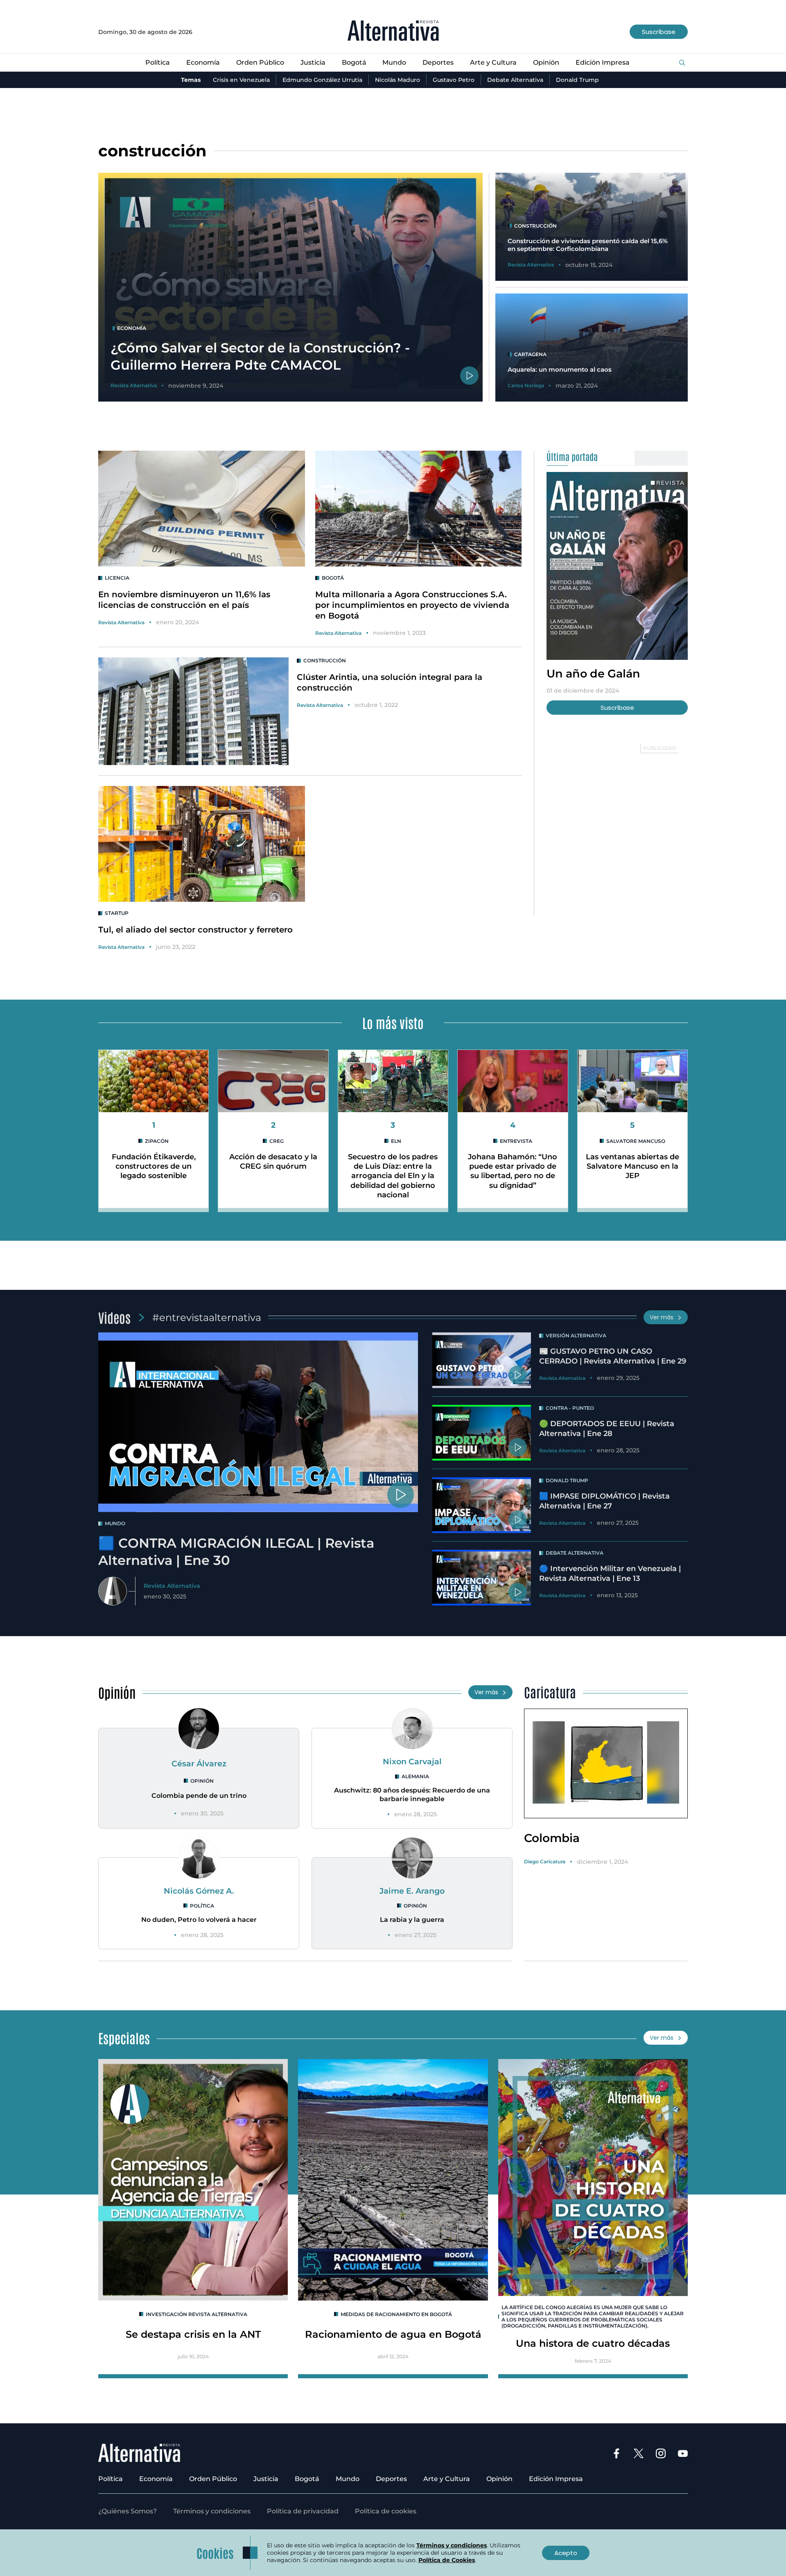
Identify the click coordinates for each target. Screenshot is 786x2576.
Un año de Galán (593, 673)
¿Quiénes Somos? (128, 2511)
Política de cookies (386, 2511)
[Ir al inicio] (393, 32)
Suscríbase (659, 32)
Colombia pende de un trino (199, 1796)
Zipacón (157, 1141)
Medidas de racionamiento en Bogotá (396, 2314)
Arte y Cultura (493, 62)
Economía (203, 62)
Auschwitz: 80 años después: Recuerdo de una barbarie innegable (412, 1795)
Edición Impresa (603, 62)
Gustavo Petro (454, 80)
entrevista (516, 1141)
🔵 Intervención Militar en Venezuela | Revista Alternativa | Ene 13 (610, 1573)
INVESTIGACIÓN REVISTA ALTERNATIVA (196, 2314)
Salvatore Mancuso (636, 1141)
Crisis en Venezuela (241, 80)
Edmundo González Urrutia (322, 80)
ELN (396, 1141)
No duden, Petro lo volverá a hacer (199, 1920)
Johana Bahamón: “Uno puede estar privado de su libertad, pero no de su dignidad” (513, 1171)
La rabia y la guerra (412, 1920)
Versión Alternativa (576, 1335)
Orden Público (260, 62)
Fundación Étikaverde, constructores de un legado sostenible (154, 1166)
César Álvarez (199, 1763)
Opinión (546, 62)
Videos (114, 1317)
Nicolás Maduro (398, 80)
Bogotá (354, 62)
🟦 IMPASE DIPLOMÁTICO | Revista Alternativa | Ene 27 (604, 1501)
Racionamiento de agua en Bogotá (393, 2334)
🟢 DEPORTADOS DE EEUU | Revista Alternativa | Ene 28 (607, 1428)
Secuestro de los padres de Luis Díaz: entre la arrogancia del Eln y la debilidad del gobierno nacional (393, 1176)
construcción (325, 660)
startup (117, 913)
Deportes (438, 62)
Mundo (394, 62)
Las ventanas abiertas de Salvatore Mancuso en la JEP (632, 1166)
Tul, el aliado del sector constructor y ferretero (195, 930)
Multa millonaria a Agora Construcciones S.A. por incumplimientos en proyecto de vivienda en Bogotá (412, 605)
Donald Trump (577, 80)
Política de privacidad (303, 2511)
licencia (117, 578)
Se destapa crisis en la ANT (193, 2334)
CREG (277, 1141)
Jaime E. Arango (412, 1891)
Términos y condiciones (212, 2511)
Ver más (662, 1317)
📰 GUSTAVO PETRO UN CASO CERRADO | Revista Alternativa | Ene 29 (613, 1356)
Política (158, 62)
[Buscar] (682, 63)
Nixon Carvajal (412, 1761)
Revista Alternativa (121, 622)
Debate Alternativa (515, 80)
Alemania (415, 1776)
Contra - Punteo (570, 1408)
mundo (115, 1523)
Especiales (124, 2038)
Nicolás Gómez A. (199, 1891)
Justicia (313, 62)
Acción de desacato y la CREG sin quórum (273, 1162)
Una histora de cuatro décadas (593, 2343)
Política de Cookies (447, 2560)
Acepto (566, 2553)
